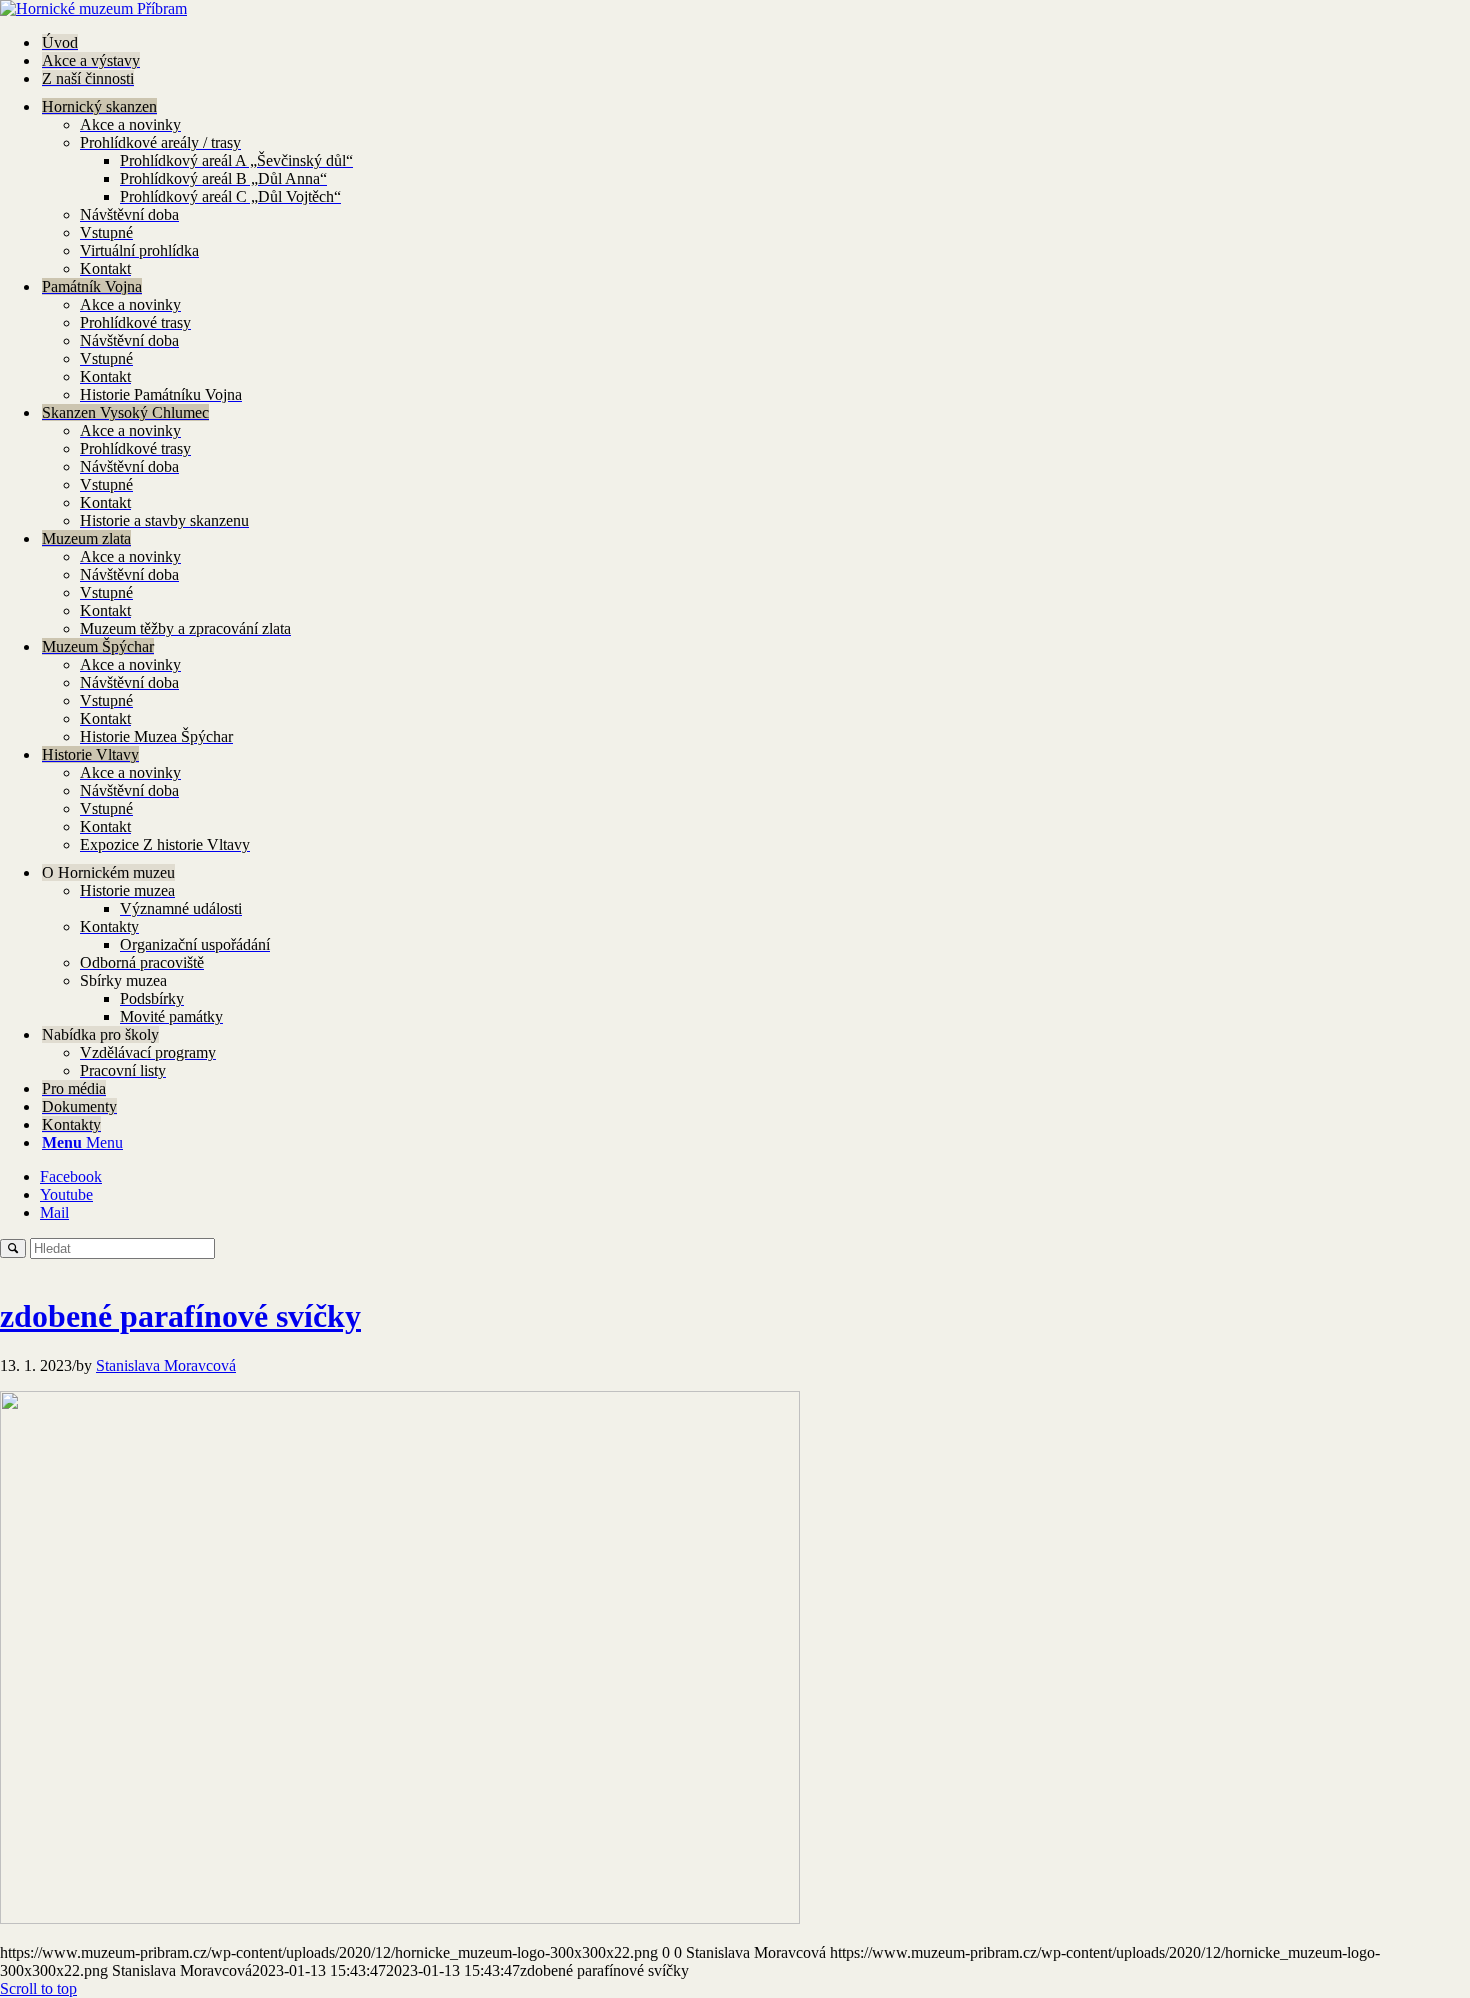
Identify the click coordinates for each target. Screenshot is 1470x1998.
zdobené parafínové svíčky (180, 1316)
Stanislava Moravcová (166, 1365)
